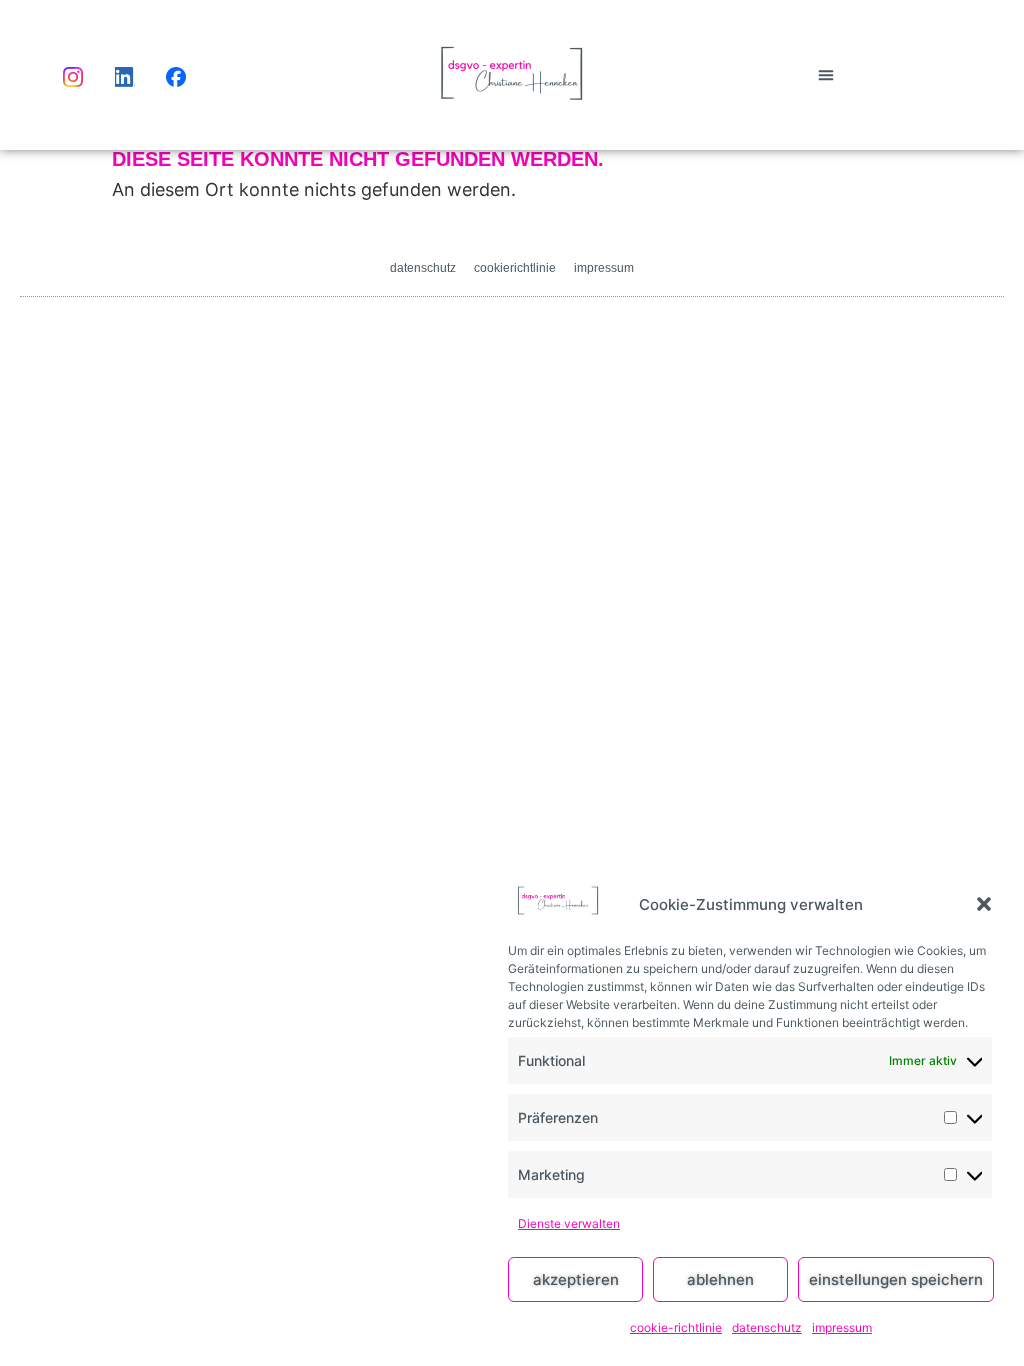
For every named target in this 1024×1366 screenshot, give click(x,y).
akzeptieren (576, 1279)
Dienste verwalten (569, 1223)
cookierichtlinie (515, 268)
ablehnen (720, 1279)
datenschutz (767, 1327)
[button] (984, 904)
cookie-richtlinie (676, 1327)
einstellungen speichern (896, 1279)
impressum (842, 1327)
